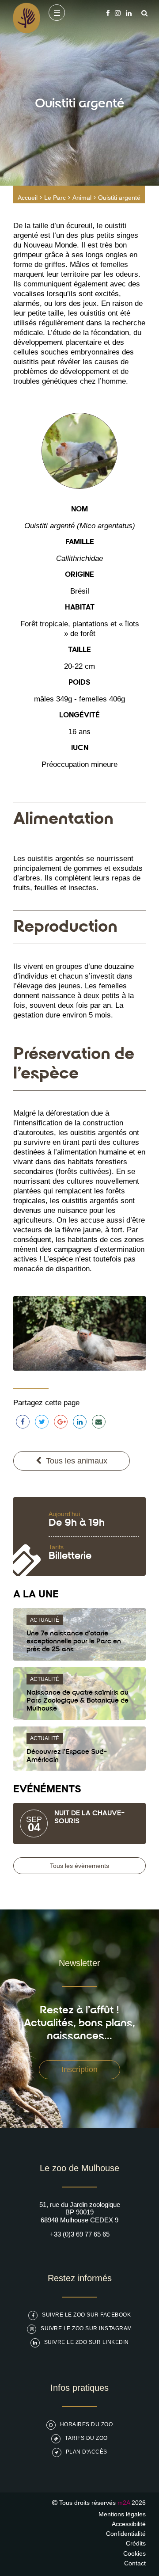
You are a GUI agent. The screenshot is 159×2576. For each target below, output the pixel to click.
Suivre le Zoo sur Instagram (86, 2328)
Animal (82, 198)
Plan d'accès (87, 2452)
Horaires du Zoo (87, 2424)
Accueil (28, 198)
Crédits (136, 2543)
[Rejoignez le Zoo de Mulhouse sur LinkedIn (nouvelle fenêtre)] (129, 13)
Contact (135, 2563)
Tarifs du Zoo (86, 2438)
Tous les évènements (79, 1866)
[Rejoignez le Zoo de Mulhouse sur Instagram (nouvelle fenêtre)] (118, 13)
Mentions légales (122, 2514)
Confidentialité (126, 2534)
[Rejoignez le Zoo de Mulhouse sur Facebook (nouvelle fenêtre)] (108, 13)
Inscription (79, 2069)
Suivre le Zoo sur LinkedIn (87, 2342)
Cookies (134, 2553)
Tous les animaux (77, 1461)
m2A (124, 2503)
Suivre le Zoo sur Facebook (86, 2315)
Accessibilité (129, 2524)
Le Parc (55, 198)
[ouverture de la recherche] (142, 13)
